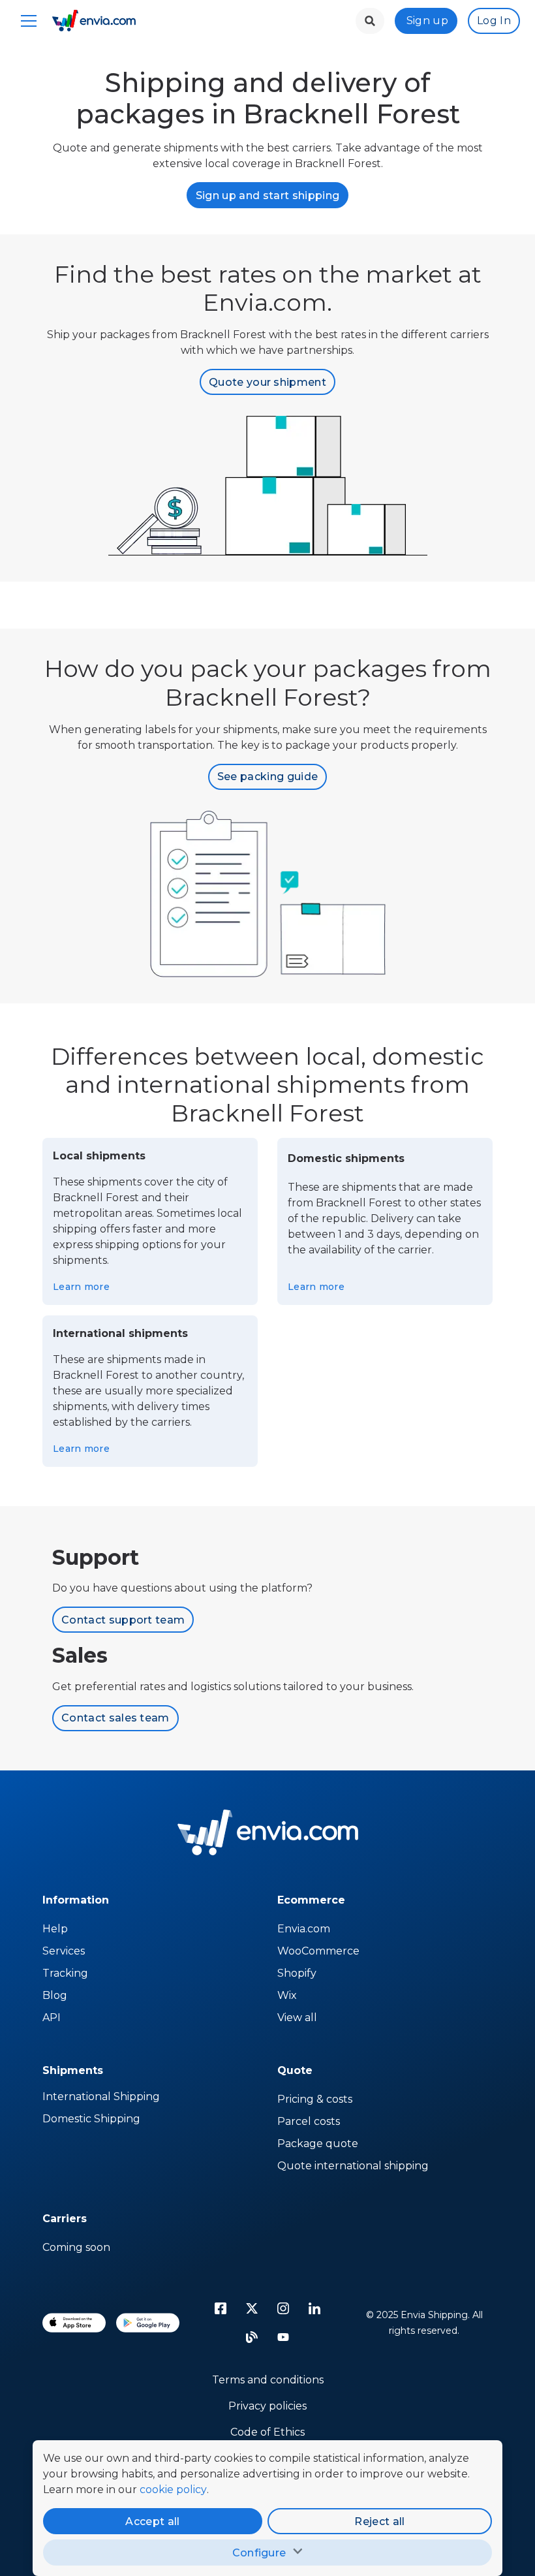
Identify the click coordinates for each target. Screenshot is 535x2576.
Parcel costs (309, 2121)
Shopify (297, 1973)
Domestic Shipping (91, 2119)
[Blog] (252, 2337)
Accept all (152, 2521)
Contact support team (123, 1620)
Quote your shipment (267, 382)
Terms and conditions (268, 2380)
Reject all (379, 2521)
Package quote (318, 2144)
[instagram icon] (283, 2308)
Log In (494, 21)
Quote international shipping (353, 2166)
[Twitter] (252, 2308)
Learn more (81, 1287)
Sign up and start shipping (267, 196)
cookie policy (173, 2490)
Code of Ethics (267, 2432)
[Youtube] (283, 2337)
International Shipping (101, 2097)
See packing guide (267, 777)
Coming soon (76, 2247)
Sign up (427, 21)
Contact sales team (115, 1718)
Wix (287, 1995)
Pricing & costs (315, 2099)
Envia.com (304, 1929)
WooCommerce (318, 1951)
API (52, 2018)
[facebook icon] (221, 2308)
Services (64, 1951)
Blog (55, 1995)
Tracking (65, 1973)
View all (297, 2018)
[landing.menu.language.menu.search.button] (370, 21)
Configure (259, 2553)
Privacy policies (267, 2406)
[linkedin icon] (314, 2308)
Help (55, 1929)
